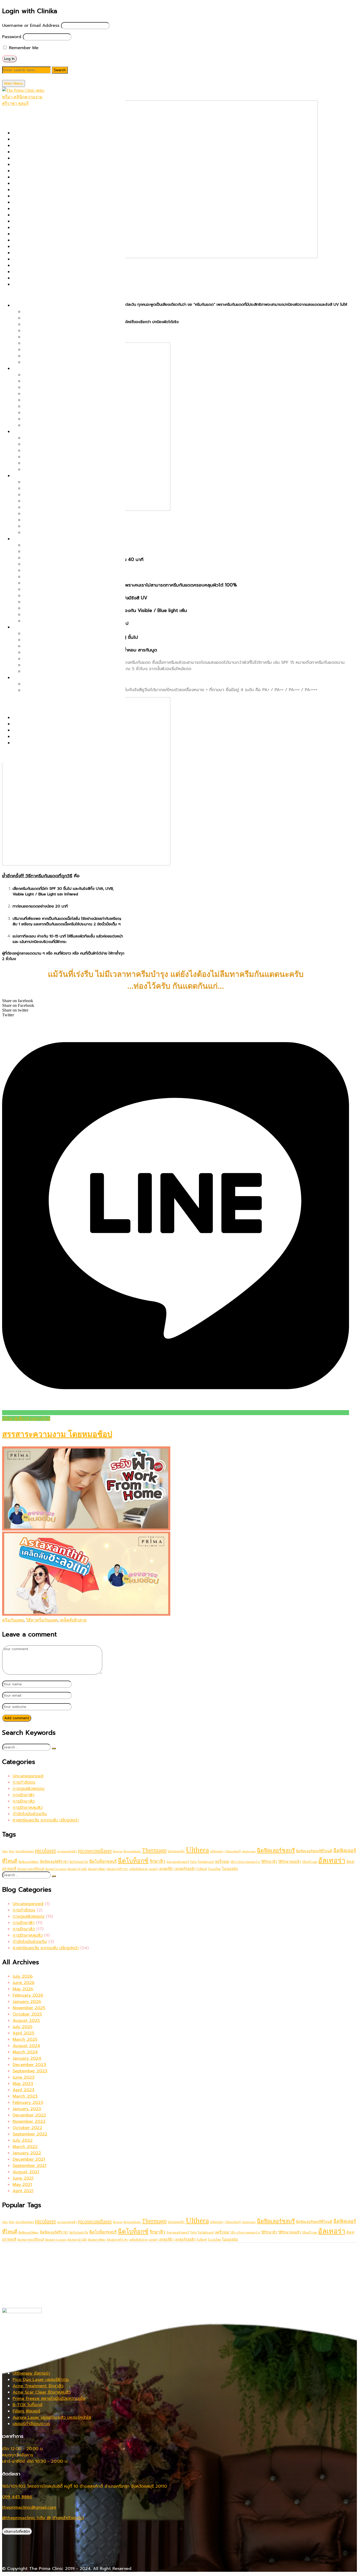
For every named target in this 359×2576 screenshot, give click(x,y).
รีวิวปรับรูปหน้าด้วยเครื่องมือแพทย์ (44, 730)
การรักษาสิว (24, 1801)
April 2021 (23, 2191)
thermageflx (176, 1851)
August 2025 (26, 2021)
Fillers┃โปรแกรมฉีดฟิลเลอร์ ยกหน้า (56, 356)
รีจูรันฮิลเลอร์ (206, 1862)
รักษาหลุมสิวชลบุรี (178, 1862)
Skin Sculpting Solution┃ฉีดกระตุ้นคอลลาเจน (56, 272)
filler (5, 1851)
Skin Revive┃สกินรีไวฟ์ (34, 266)
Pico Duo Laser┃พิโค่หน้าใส (49, 495)
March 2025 (25, 2039)
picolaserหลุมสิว (67, 1851)
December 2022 (29, 2115)
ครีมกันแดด (13, 1620)
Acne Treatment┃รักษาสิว (39, 146)
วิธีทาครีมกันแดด (42, 1620)
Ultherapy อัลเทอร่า (31, 2373)
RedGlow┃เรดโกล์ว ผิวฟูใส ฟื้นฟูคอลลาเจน (63, 482)
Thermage (154, 1850)
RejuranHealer (132, 1851)
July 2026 (23, 1976)
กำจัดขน (20, 678)
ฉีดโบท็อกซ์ (133, 1861)
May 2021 (22, 2185)
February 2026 (28, 1995)
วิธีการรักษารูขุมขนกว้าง (245, 1862)
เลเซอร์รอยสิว (185, 1869)
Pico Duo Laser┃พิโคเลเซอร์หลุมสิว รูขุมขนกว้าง (68, 387)
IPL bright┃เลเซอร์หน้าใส (36, 196)
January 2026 (27, 2002)
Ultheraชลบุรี (233, 1851)
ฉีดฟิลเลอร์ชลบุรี (276, 1850)
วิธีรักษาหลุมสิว (289, 1862)
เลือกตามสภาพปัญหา (22, 295)
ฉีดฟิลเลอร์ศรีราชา (54, 1862)
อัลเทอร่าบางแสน (56, 1869)
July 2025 (22, 2027)
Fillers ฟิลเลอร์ (26, 2411)
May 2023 (23, 2084)
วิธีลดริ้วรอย (309, 1862)
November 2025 (29, 2008)
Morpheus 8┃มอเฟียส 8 (36, 215)
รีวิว (6, 707)
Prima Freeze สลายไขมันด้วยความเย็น (49, 2399)
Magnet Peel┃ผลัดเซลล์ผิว (38, 209)
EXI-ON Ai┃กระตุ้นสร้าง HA (49, 608)
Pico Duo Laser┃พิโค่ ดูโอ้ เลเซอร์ (45, 221)
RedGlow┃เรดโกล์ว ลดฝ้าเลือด (52, 444)
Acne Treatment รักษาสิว (38, 2386)
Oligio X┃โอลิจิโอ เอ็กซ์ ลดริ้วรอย (55, 564)
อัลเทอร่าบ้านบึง (77, 1869)
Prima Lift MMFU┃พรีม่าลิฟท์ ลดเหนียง (60, 665)
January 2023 (27, 2109)
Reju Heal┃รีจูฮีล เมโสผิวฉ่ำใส (51, 514)
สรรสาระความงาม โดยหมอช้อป (57, 1434)
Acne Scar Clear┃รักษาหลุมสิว (42, 139)
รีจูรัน (193, 1862)
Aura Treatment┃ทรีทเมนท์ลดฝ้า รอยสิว (61, 470)
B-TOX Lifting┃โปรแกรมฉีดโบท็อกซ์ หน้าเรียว (66, 362)
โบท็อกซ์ (202, 1869)
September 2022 (30, 2134)
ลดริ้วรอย (222, 1862)
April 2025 (23, 2033)
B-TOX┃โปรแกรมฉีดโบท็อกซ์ (39, 165)
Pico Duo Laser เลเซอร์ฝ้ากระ (41, 2380)
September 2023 (30, 2071)
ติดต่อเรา (11, 760)
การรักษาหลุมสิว (28, 1808)
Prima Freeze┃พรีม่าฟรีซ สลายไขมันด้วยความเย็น (70, 634)
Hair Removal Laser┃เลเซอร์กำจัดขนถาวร (52, 190)
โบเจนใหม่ (214, 1869)
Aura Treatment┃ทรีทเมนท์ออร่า (43, 152)
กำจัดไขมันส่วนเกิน (30, 1814)
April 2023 (24, 2090)
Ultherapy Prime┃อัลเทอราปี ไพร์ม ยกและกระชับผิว (71, 312)
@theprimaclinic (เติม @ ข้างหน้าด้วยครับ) (43, 2518)
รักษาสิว (157, 1861)
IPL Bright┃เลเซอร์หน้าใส (46, 520)
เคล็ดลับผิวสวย (73, 1620)
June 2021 (23, 2178)
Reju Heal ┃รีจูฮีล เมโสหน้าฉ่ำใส (53, 621)
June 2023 (24, 2077)
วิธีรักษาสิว (269, 1862)
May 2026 (23, 1989)
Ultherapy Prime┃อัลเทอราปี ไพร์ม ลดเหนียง (65, 652)
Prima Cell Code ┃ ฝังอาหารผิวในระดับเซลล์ (54, 228)
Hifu (12, 1851)
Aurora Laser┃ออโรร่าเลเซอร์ (40, 158)
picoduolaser (25, 1851)
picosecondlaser (95, 1850)
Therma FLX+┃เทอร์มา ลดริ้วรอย (54, 552)
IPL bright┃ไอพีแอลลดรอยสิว (51, 463)
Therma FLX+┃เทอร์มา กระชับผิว (43, 278)
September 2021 (29, 2166)
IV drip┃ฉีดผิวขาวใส (42, 533)
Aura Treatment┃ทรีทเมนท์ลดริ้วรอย (58, 615)
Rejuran (118, 1851)
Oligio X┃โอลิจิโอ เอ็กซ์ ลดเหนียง (55, 659)
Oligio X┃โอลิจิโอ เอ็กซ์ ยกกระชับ (54, 331)
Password (12, 37)
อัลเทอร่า (332, 1860)
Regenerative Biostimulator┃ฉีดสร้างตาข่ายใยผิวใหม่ (64, 247)
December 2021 (29, 2159)
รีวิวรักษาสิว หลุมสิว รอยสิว (38, 718)
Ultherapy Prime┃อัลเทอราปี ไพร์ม (45, 284)
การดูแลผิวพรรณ (29, 1789)
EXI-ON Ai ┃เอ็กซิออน (34, 171)
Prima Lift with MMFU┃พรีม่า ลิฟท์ (57, 324)
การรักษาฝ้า (24, 1795)
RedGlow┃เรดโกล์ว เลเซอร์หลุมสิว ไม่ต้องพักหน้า (68, 400)
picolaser (45, 1850)
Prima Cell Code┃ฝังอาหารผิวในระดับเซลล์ (63, 406)
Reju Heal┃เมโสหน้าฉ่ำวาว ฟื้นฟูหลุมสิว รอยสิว (56, 259)
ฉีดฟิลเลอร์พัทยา (29, 1862)
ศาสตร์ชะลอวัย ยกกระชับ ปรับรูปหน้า (46, 1820)
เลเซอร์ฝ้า (166, 1869)
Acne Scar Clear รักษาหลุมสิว (42, 2392)
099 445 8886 (17, 2497)
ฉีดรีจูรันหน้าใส (79, 1862)
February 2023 (28, 2103)
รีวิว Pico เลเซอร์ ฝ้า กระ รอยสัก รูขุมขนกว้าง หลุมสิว (62, 724)
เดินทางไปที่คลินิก (17, 2531)
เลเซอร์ (153, 1869)
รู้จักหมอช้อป (14, 753)
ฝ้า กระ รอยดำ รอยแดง (35, 432)
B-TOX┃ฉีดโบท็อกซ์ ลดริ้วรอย (51, 545)
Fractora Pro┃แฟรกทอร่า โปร (51, 570)
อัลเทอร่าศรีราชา (117, 1869)
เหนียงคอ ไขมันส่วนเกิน (34, 627)
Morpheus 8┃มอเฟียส (44, 558)
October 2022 (27, 2128)
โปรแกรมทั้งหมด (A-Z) (23, 123)
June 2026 (24, 1983)
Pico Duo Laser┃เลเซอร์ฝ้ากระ (52, 438)
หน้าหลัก (10, 110)
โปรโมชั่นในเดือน (17, 116)
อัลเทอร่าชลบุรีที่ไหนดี (31, 1869)
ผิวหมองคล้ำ (24, 476)
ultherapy (217, 1851)
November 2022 (29, 2121)
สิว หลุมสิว (22, 369)
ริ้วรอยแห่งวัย (25, 539)
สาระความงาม (15, 701)
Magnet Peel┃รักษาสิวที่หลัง (50, 413)
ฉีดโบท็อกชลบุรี (103, 1861)
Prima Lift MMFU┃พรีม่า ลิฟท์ (41, 240)
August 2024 (26, 2046)
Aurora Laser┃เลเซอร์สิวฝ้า (49, 451)
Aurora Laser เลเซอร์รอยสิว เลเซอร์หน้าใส (52, 2417)
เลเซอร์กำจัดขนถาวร (31, 2424)
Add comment (17, 1718)
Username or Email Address (31, 25)
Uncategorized (28, 1776)
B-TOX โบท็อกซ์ (27, 2405)
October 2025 (27, 2014)
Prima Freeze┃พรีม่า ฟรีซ (37, 234)
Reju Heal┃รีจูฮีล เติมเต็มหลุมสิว (53, 419)
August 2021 (26, 2172)
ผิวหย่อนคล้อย (26, 305)
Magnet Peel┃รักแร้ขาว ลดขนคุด (55, 690)
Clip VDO (22, 743)
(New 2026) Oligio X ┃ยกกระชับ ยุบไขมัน (53, 133)
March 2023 (25, 2096)
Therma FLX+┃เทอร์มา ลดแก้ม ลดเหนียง (62, 640)
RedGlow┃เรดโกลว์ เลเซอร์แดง (42, 253)
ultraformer (249, 1851)
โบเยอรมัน (230, 1869)
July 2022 (23, 2140)
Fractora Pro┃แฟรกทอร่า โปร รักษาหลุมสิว (53, 183)
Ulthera (197, 1850)
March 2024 (25, 2052)
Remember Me (23, 48)
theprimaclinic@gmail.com (29, 2507)
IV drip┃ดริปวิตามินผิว (34, 202)
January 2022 (27, 2153)
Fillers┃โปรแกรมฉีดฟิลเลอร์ (38, 177)
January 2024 (27, 2058)
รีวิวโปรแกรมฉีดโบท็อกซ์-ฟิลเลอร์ (42, 737)
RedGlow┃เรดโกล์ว (41, 577)
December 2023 (29, 2065)
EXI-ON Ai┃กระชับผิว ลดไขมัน (51, 671)
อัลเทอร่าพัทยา (97, 1869)
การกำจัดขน (24, 1782)
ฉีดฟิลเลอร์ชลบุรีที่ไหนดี (314, 1851)
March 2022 (25, 2147)
